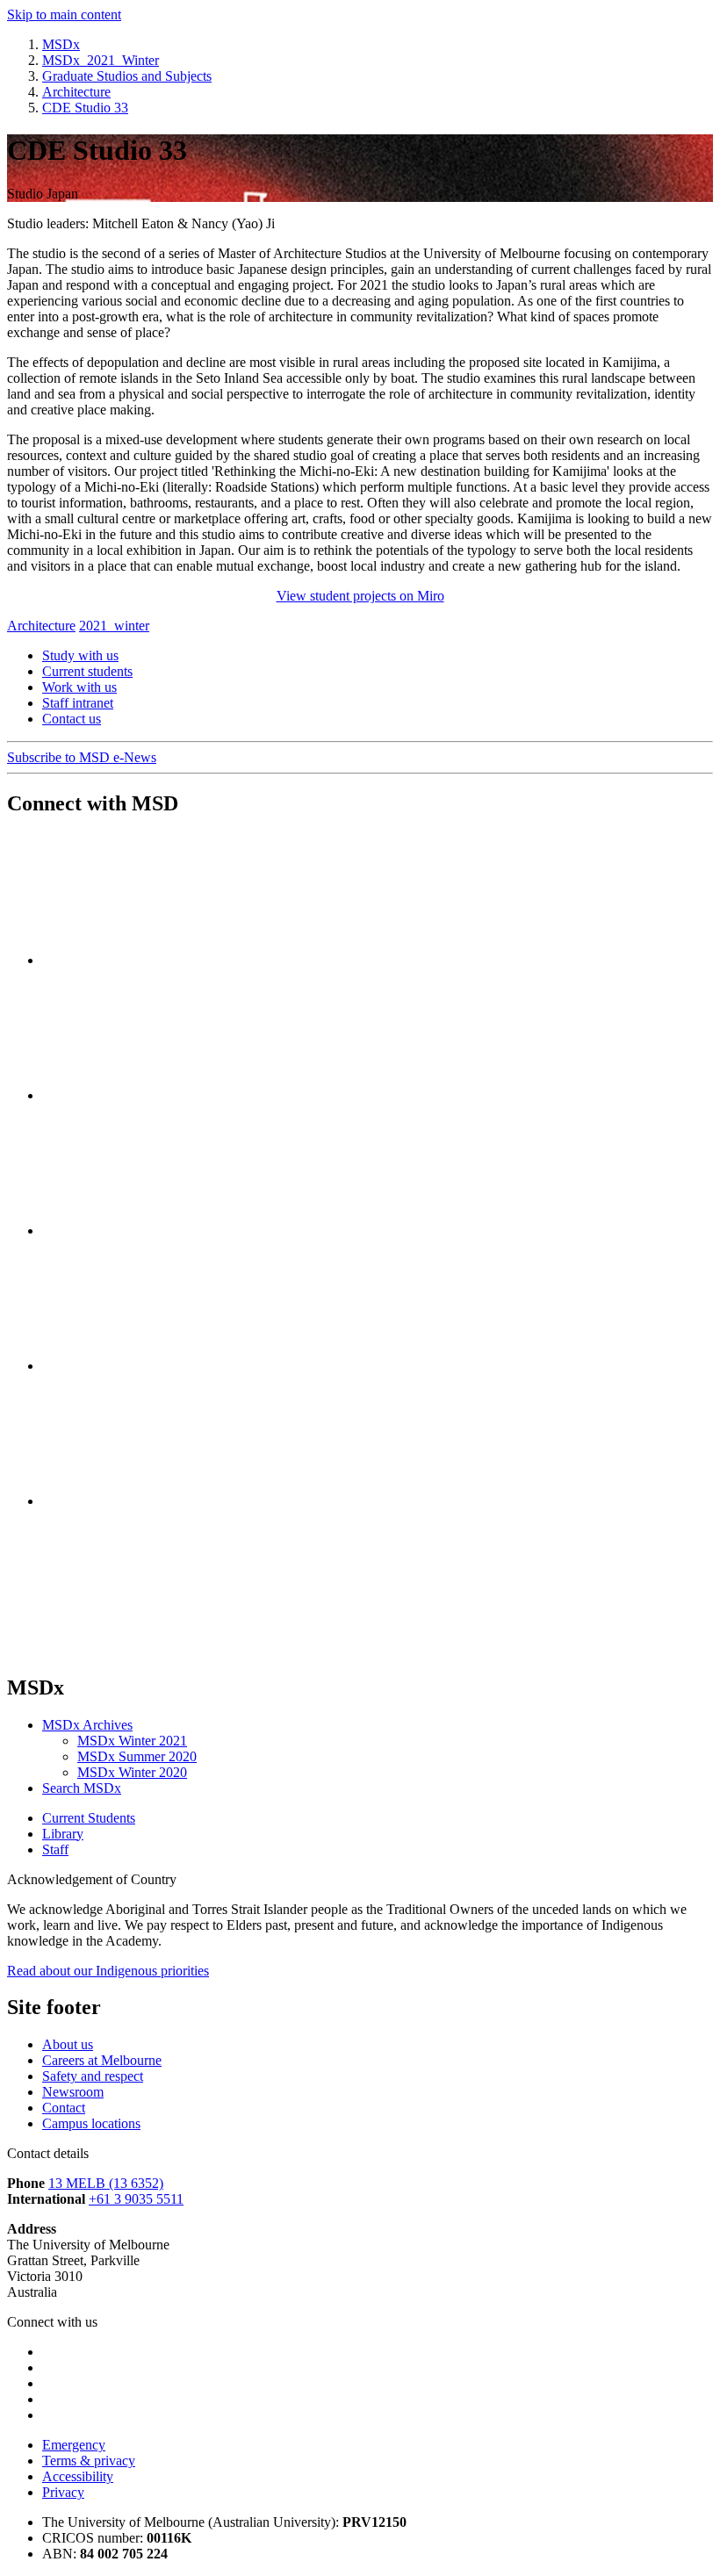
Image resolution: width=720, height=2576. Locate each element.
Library (63, 1834)
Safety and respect (93, 2076)
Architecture (41, 626)
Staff (55, 1849)
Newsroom (73, 2092)
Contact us (72, 719)
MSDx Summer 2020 (137, 1756)
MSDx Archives (87, 1725)
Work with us (79, 687)
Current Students (89, 1818)
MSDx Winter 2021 (132, 1741)
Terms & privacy (89, 2461)
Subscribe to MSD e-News (82, 757)
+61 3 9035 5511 (136, 2199)
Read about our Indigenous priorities (108, 1971)
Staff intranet (78, 703)
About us (68, 2044)
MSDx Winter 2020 (132, 1772)
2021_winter (114, 626)
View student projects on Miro (360, 596)
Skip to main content (64, 14)
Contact (64, 2108)
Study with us (80, 655)
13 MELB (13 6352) (106, 2183)
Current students (87, 671)
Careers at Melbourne (102, 2060)
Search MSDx (82, 1788)
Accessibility (78, 2476)
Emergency (74, 2445)
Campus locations (91, 2123)
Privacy (63, 2492)
